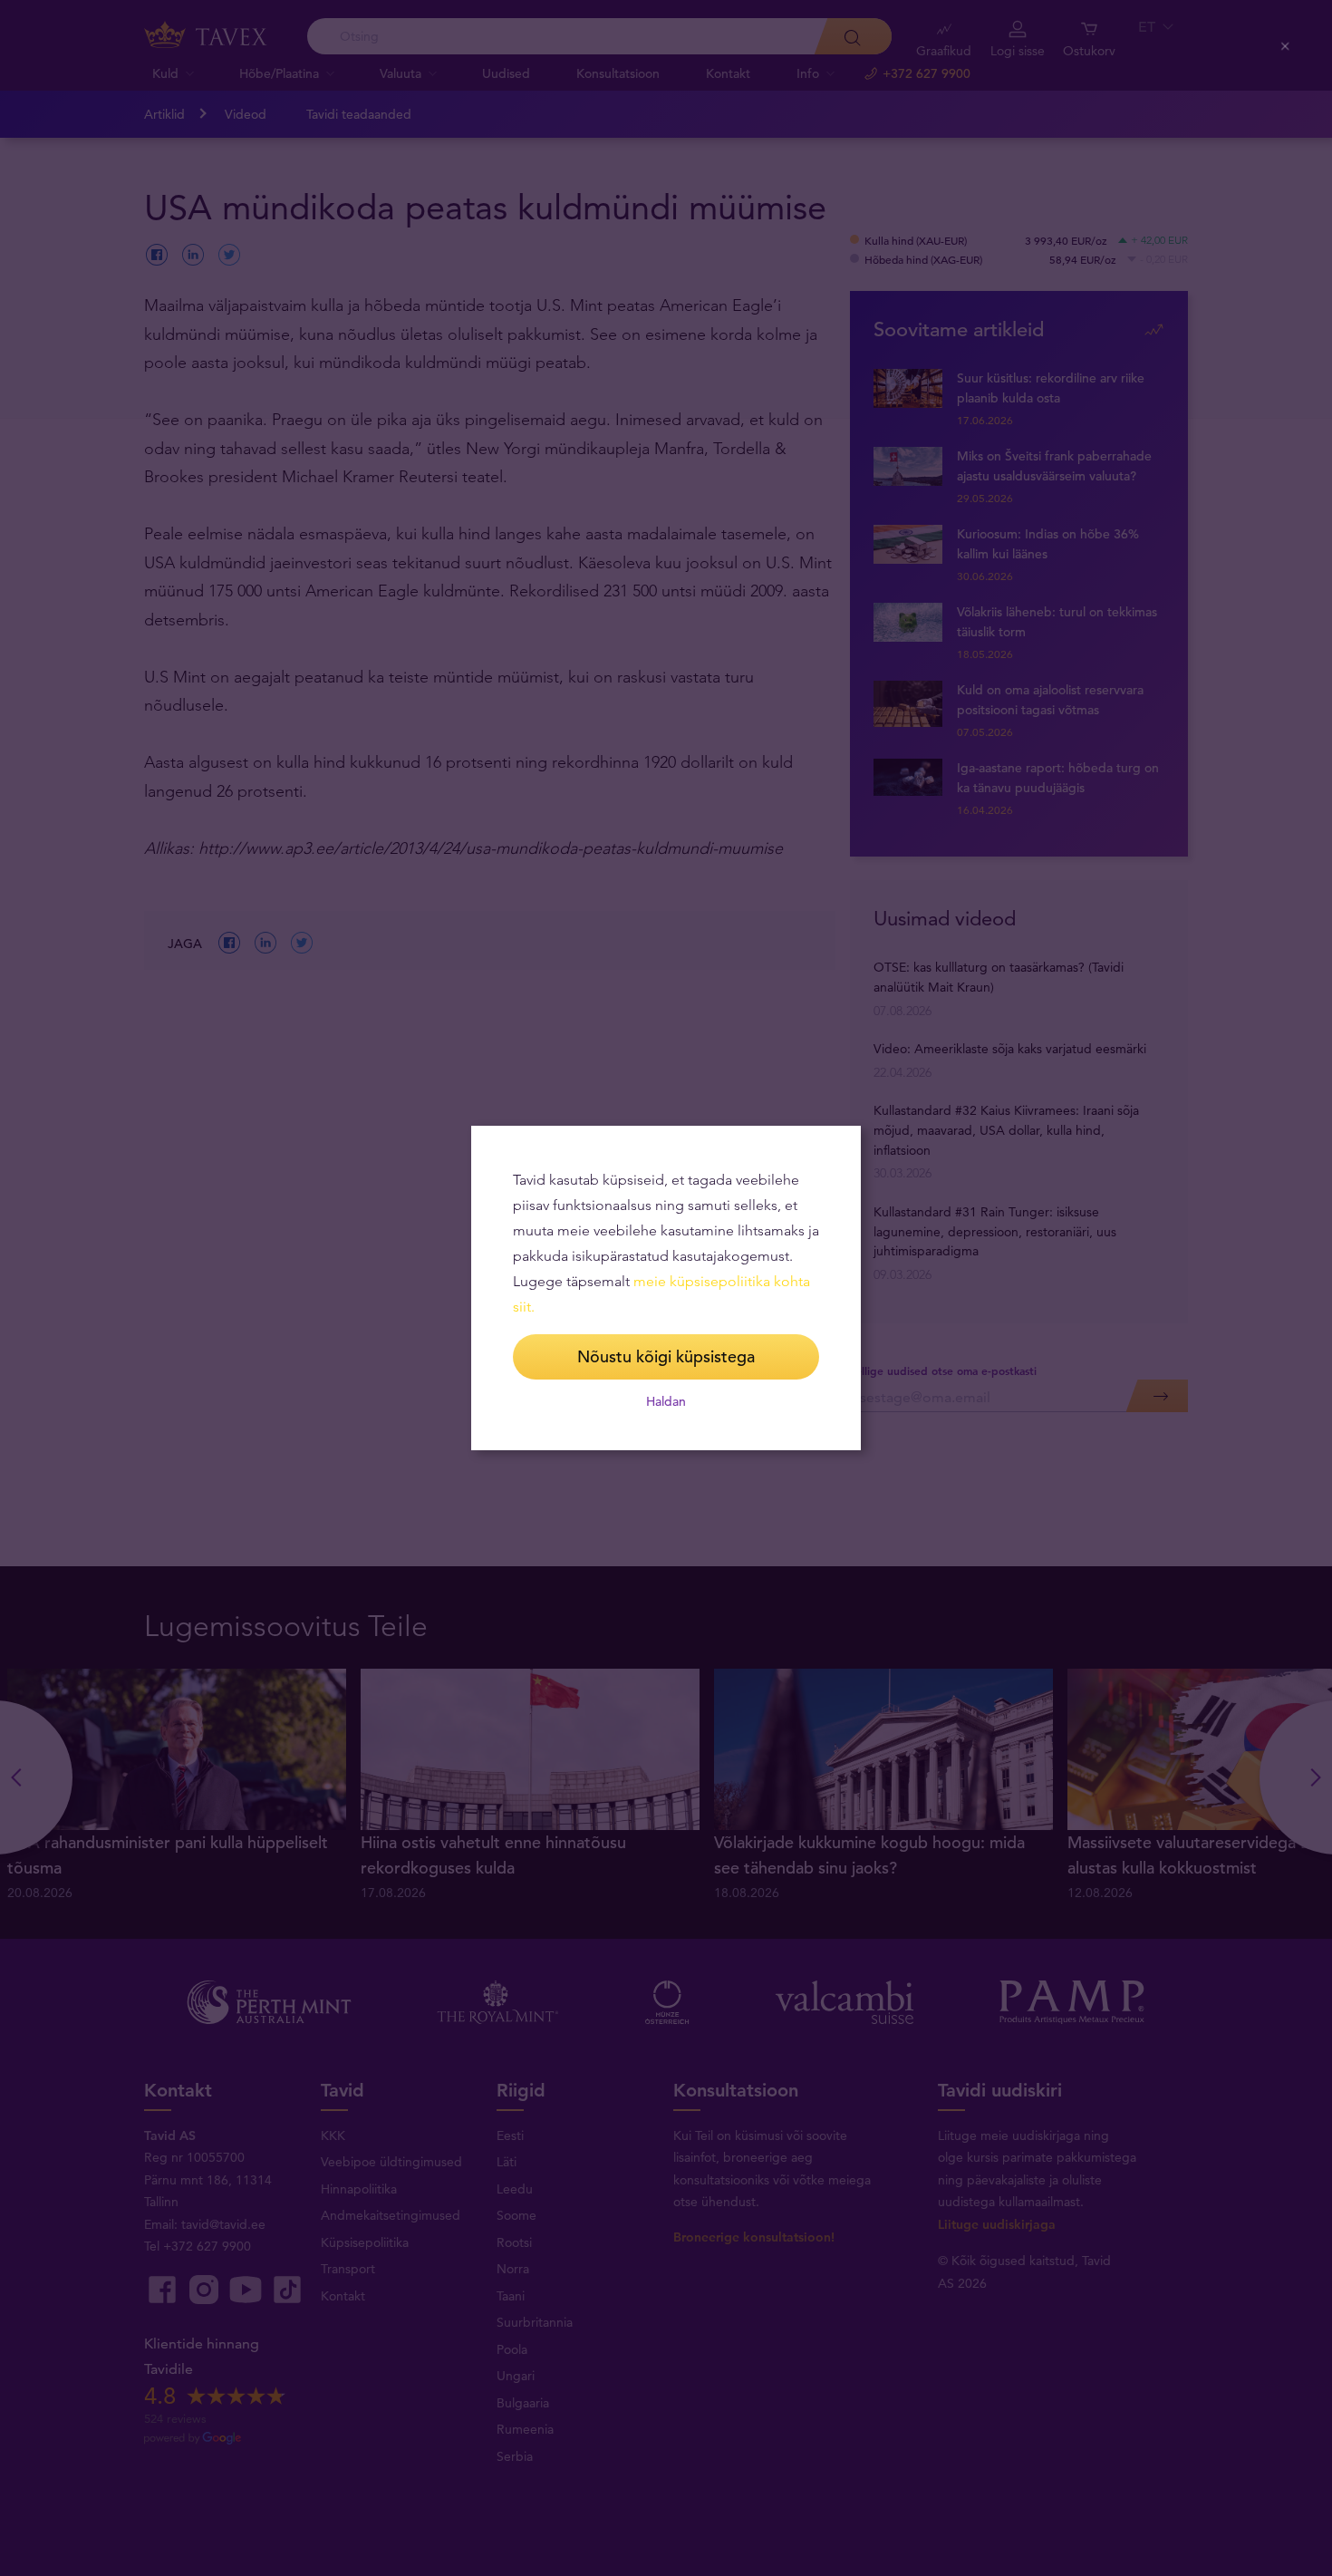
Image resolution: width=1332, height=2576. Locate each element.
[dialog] (666, 1288)
